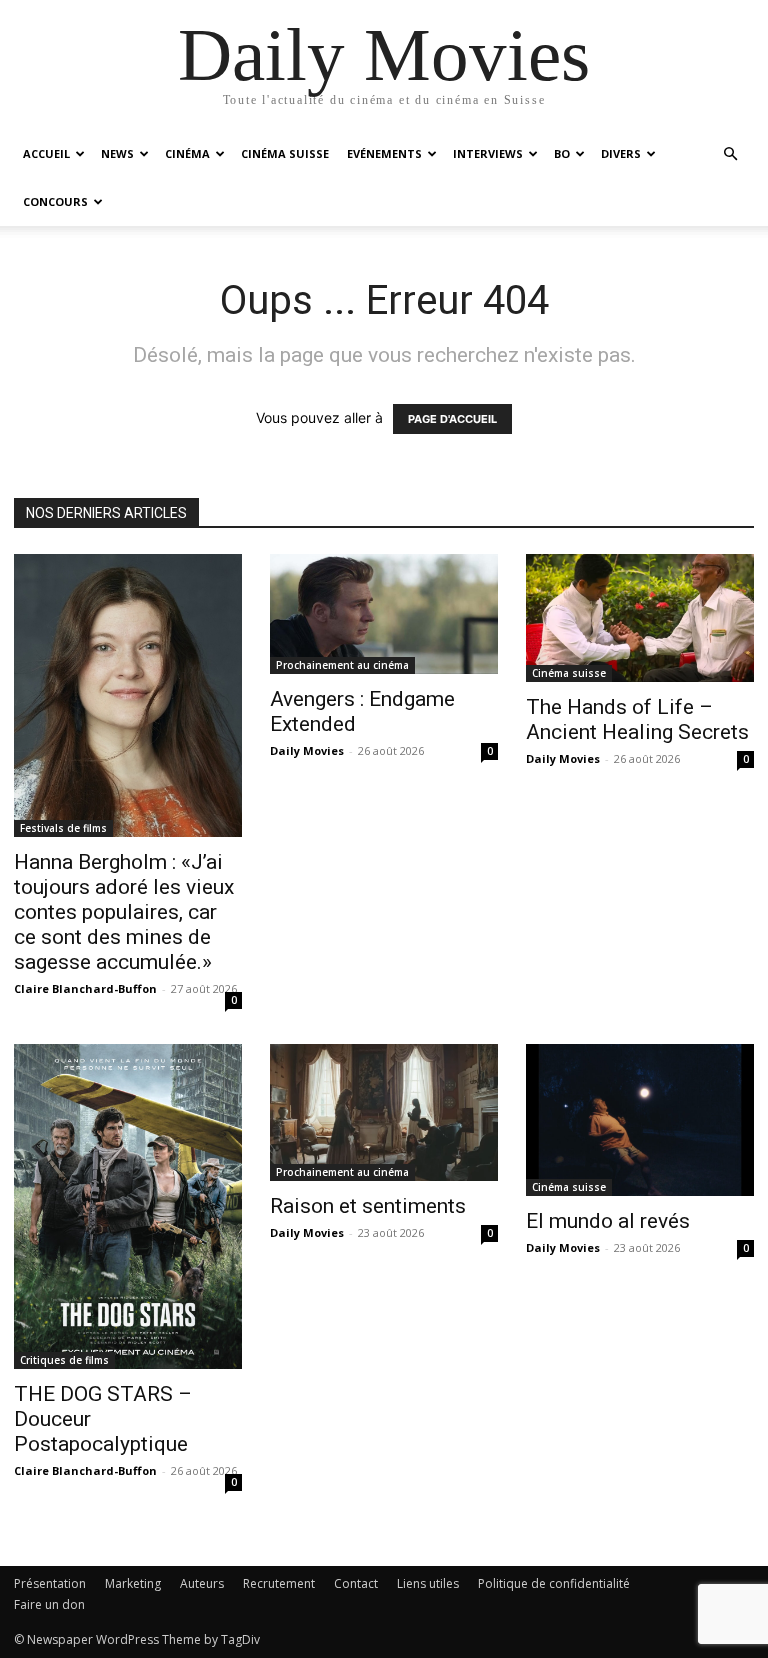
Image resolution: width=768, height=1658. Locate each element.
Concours (55, 201)
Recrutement (279, 1583)
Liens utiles (428, 1583)
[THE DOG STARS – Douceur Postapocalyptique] (128, 1206)
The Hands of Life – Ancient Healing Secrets (637, 719)
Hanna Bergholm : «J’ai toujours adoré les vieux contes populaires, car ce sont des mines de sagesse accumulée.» (124, 912)
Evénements (384, 153)
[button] (730, 154)
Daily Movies (307, 750)
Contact (356, 1583)
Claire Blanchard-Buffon (85, 988)
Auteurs (202, 1583)
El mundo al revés (608, 1221)
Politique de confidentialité (554, 1583)
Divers (621, 153)
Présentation (50, 1583)
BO (562, 153)
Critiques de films (64, 1360)
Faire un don (49, 1604)
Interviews (488, 153)
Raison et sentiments (368, 1206)
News (117, 153)
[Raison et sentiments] (384, 1112)
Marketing (133, 1583)
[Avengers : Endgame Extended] (384, 614)
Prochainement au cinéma (342, 665)
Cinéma (187, 153)
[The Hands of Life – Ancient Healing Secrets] (640, 618)
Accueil (46, 153)
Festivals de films (63, 828)
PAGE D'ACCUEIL (452, 419)
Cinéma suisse (285, 153)
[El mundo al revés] (640, 1120)
